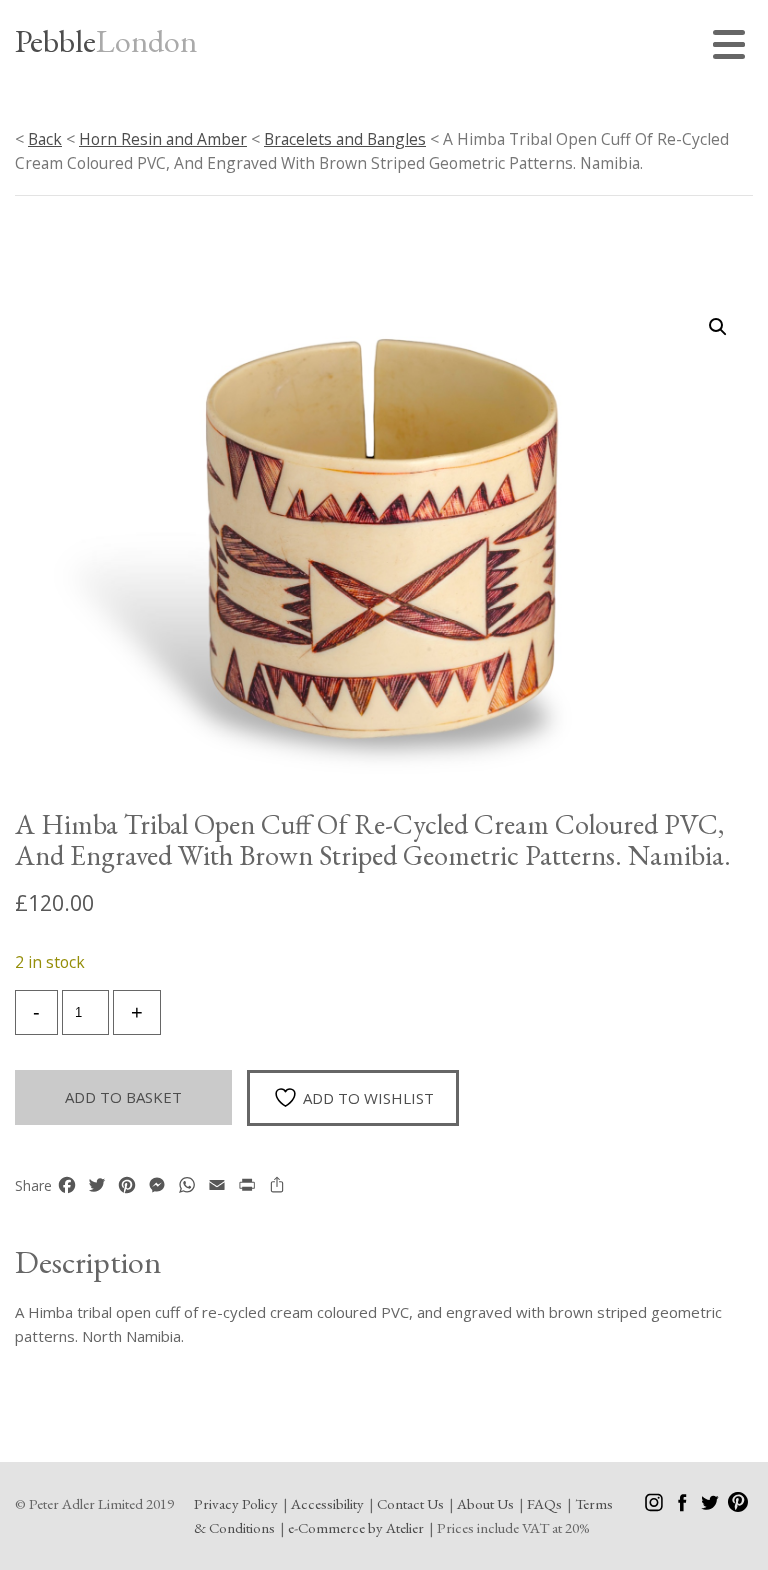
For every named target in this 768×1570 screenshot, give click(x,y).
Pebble (106, 41)
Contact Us (410, 1503)
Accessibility (327, 1503)
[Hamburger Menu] (733, 47)
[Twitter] (711, 1506)
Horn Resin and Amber (163, 139)
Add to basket (123, 1097)
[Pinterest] (738, 1506)
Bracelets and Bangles (345, 139)
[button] (718, 327)
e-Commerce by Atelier (356, 1527)
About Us (485, 1503)
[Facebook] (683, 1506)
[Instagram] (655, 1506)
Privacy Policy (236, 1503)
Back (45, 139)
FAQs (544, 1503)
